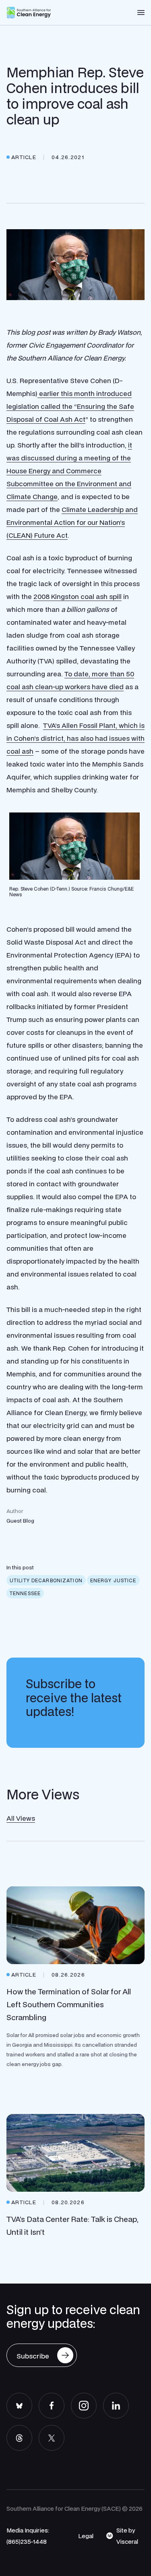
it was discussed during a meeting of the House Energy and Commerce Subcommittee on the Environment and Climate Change (69, 471)
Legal (86, 2536)
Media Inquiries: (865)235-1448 (28, 2536)
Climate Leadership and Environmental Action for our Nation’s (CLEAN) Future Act (72, 522)
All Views (21, 1818)
